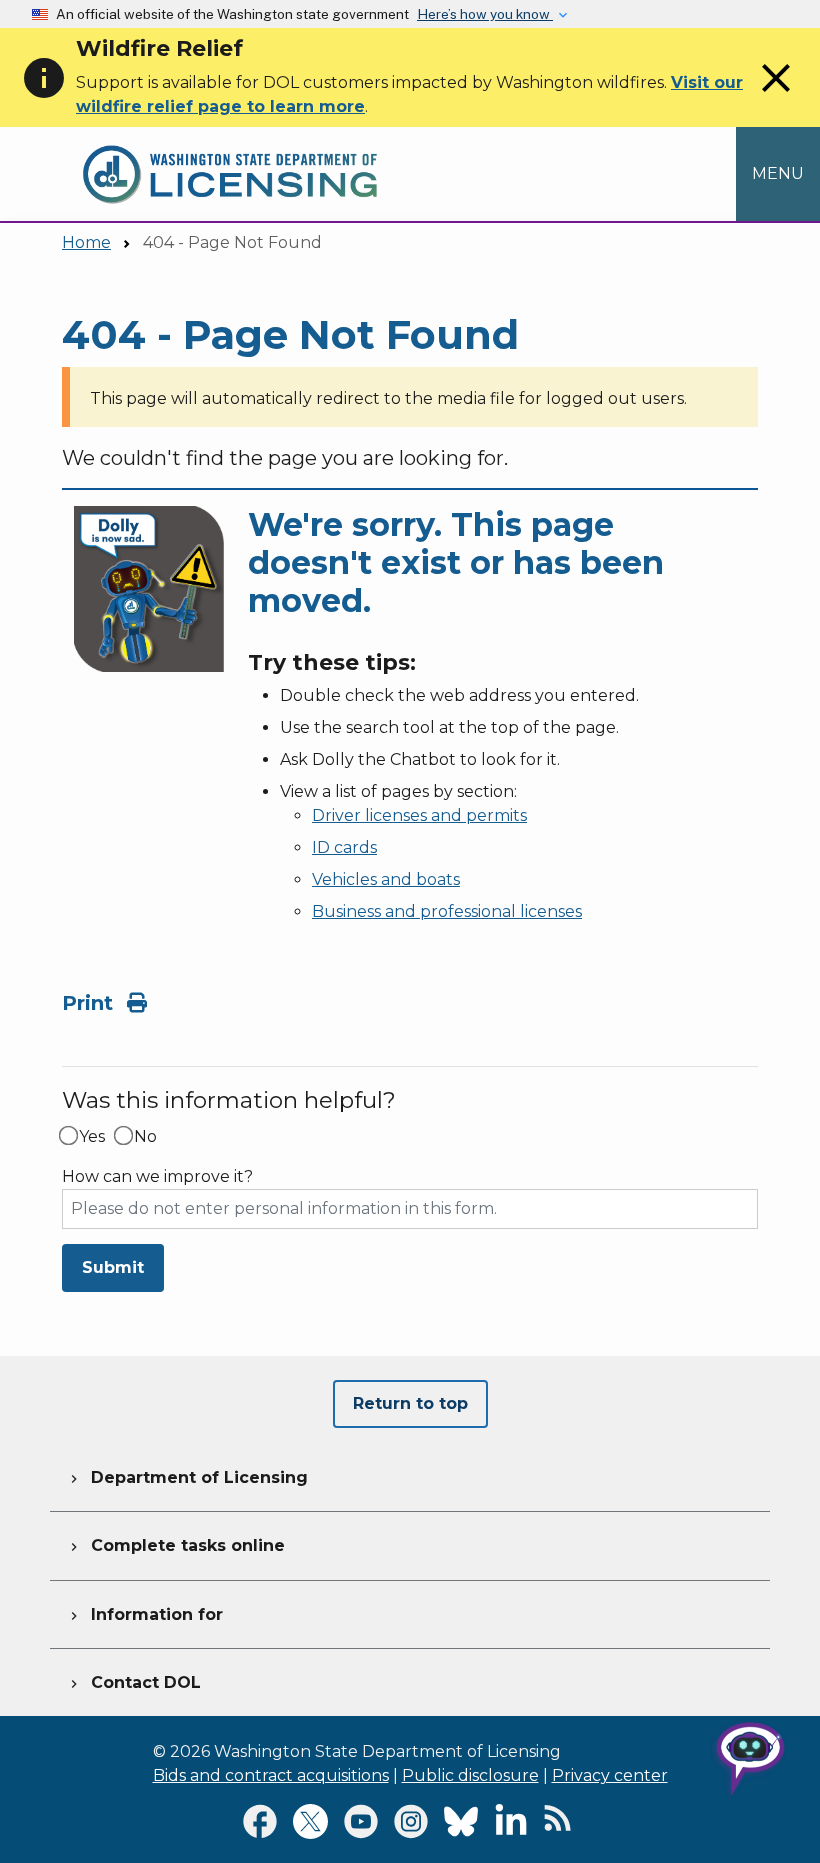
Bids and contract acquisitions (271, 1775)
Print (90, 1003)
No (145, 1137)
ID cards (344, 847)
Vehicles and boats (386, 879)
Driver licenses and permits (419, 815)
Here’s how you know (485, 14)
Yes (92, 1137)
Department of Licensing (187, 1477)
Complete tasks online (175, 1545)
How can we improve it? (157, 1177)
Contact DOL (133, 1682)
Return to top (410, 1403)
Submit (113, 1267)
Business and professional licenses (447, 911)
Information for (144, 1614)
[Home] (230, 138)
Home (86, 242)
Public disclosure (470, 1775)
